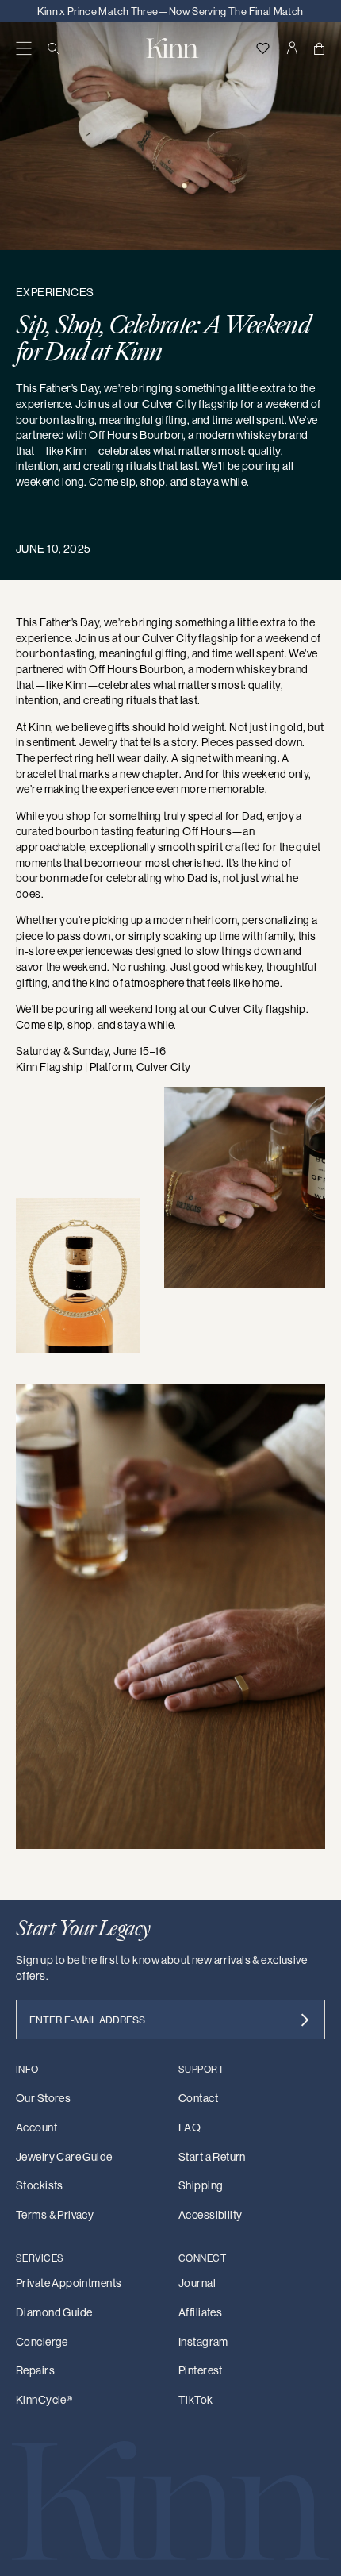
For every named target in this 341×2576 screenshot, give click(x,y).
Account (36, 2127)
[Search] (54, 48)
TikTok (196, 2400)
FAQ (190, 2127)
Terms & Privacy (55, 2215)
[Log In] (291, 48)
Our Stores (43, 2098)
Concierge (42, 2342)
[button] (24, 48)
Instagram (203, 2342)
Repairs (35, 2370)
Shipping (201, 2185)
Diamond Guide (54, 2312)
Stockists (40, 2185)
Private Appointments (69, 2283)
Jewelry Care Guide (64, 2157)
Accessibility (210, 2215)
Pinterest (201, 2370)
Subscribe (305, 2020)
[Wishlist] (262, 48)
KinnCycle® (44, 2400)
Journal (197, 2283)
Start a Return (212, 2157)
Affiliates (200, 2312)
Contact (198, 2098)
